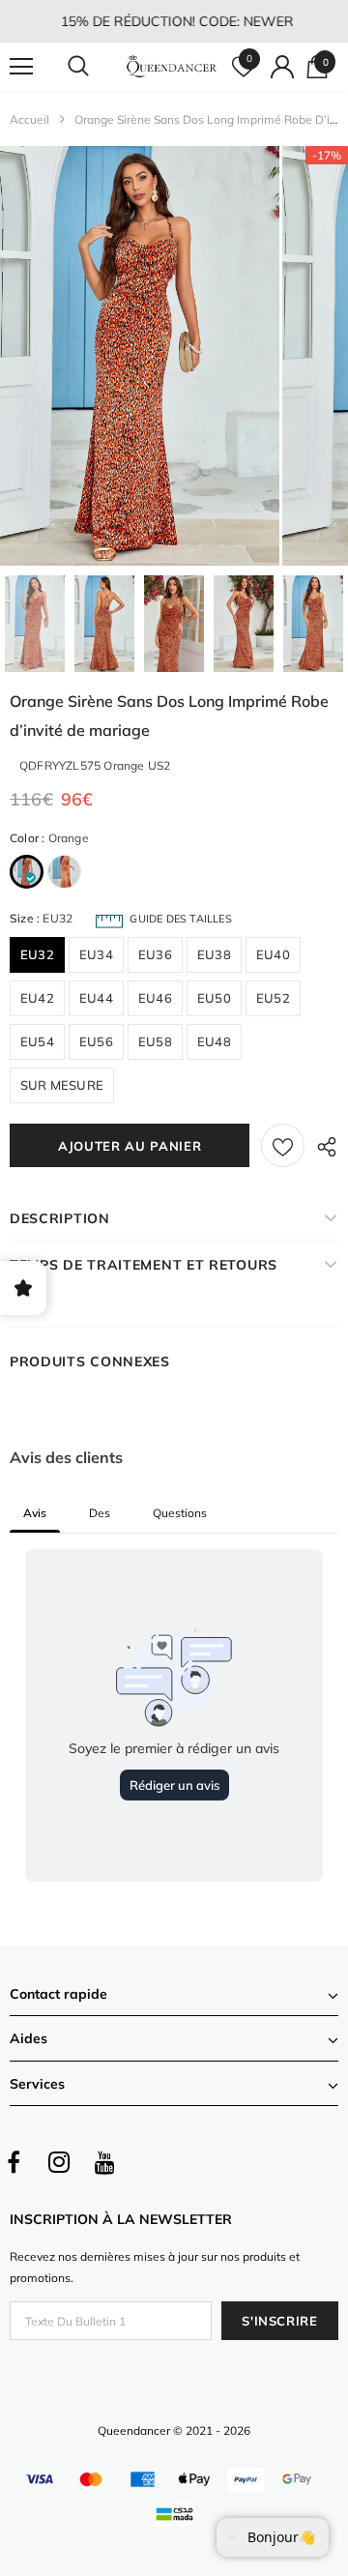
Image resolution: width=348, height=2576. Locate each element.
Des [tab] (100, 1513)
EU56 (96, 1041)
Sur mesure (62, 1085)
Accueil (29, 119)
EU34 (96, 954)
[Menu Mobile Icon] (21, 67)
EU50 (214, 998)
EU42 (37, 998)
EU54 (37, 1041)
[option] (140, 356)
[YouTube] (104, 2162)
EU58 (155, 1041)
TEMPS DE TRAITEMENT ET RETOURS (144, 1265)
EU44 (96, 998)
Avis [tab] (35, 1513)
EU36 (155, 954)
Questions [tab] (180, 1513)
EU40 (273, 954)
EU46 (155, 998)
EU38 (214, 954)
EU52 (273, 998)
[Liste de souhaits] (283, 1145)
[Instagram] (59, 2162)
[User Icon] (282, 67)
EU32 (37, 954)
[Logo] (172, 67)
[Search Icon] (97, 67)
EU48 (214, 1041)
